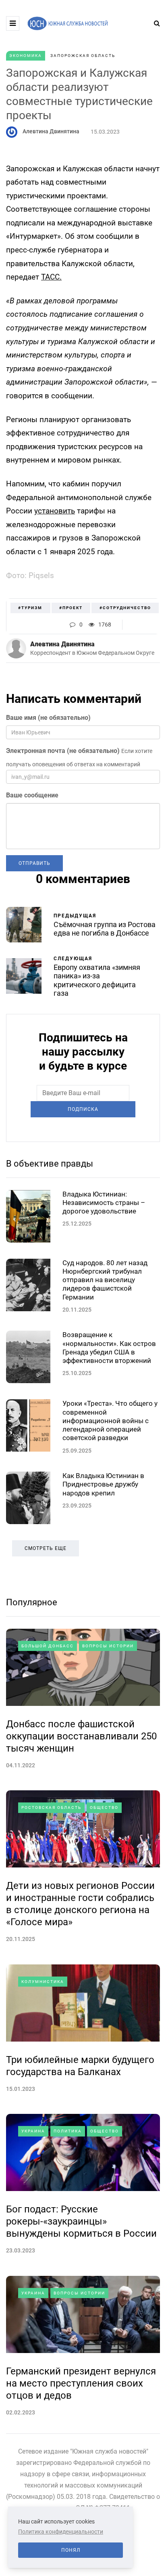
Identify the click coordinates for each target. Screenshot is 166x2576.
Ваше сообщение (32, 795)
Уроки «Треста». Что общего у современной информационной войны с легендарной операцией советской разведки (110, 1420)
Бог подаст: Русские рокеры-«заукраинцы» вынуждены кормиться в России (81, 2221)
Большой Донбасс (48, 1646)
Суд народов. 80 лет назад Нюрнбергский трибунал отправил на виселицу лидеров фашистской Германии (105, 1280)
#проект (71, 608)
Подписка (83, 1109)
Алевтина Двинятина (51, 131)
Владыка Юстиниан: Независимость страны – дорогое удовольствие (104, 1203)
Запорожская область (83, 56)
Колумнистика (43, 1982)
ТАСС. (51, 277)
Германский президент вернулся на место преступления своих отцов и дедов (81, 2383)
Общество (104, 1807)
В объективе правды (50, 1164)
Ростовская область (51, 1807)
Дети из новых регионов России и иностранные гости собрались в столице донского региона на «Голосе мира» (80, 1904)
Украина (33, 2131)
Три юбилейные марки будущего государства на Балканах (80, 2066)
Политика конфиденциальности (61, 2532)
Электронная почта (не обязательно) (63, 751)
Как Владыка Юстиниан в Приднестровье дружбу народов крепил (103, 1484)
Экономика (26, 56)
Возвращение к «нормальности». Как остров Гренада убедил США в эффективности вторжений (109, 1348)
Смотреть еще (46, 1548)
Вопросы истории (108, 1646)
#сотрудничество (125, 608)
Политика (68, 2131)
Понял (71, 2550)
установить (55, 511)
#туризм (30, 608)
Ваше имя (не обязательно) (48, 718)
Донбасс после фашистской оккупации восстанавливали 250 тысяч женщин (81, 1736)
